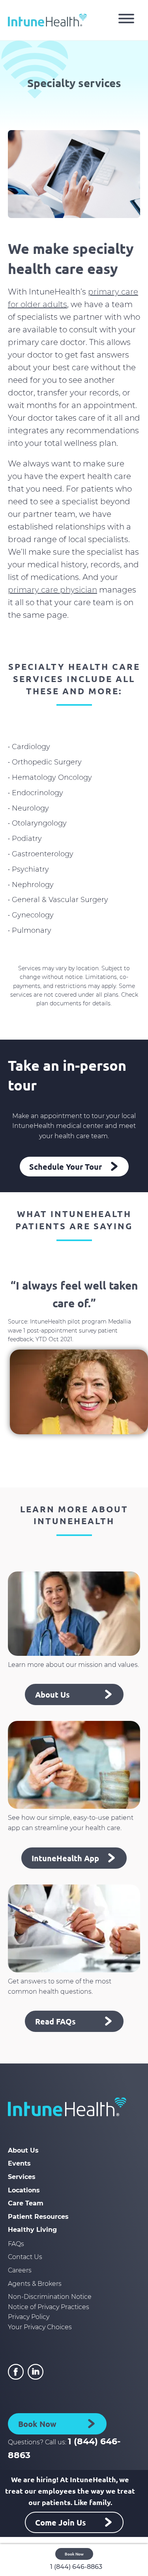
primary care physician (52, 590)
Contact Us (25, 2257)
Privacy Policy (29, 2317)
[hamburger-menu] (126, 20)
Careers (20, 2270)
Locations (24, 2190)
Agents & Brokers (35, 2284)
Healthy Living (32, 2230)
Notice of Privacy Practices (49, 2307)
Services (22, 2177)
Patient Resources (38, 2217)
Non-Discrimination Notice (50, 2297)
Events (19, 2163)
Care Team (26, 2203)
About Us (23, 2150)
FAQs (16, 2244)
